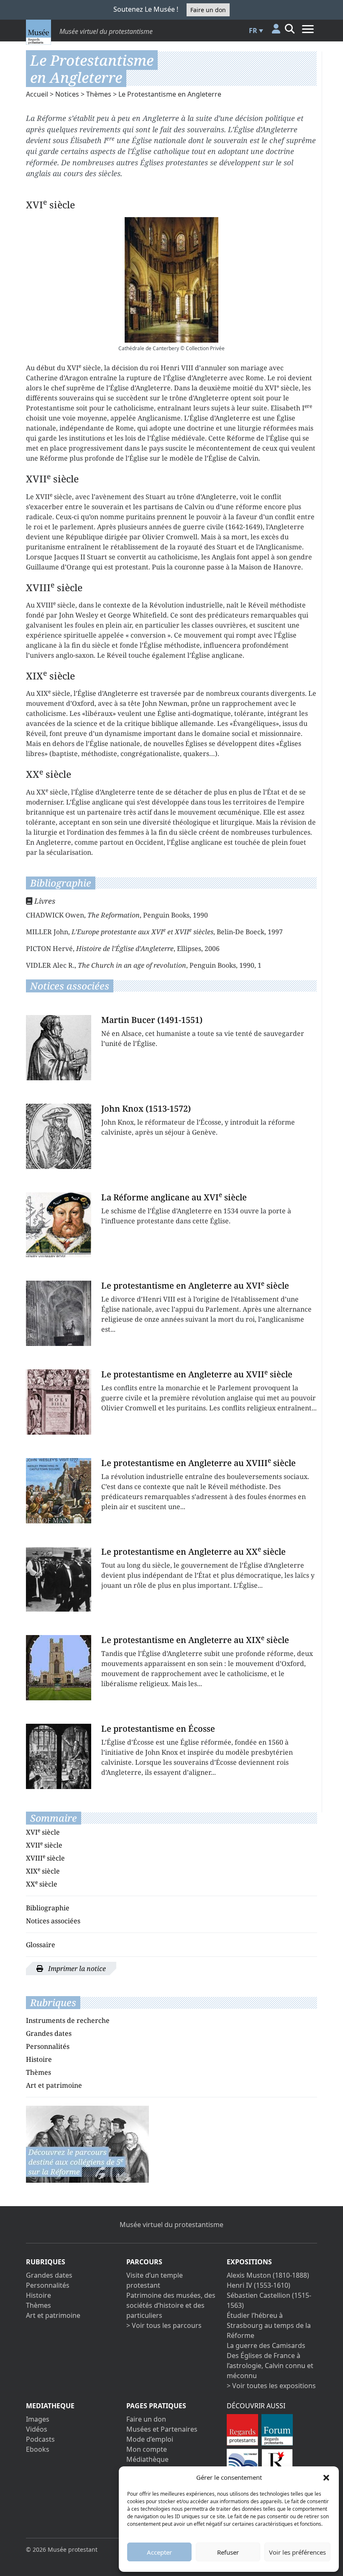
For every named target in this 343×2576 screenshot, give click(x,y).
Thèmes (99, 94)
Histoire (39, 2059)
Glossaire (41, 1945)
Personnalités (48, 2046)
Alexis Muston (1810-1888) (268, 2275)
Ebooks (38, 2449)
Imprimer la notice (76, 1969)
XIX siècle (43, 1871)
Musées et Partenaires (162, 2429)
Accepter (159, 2552)
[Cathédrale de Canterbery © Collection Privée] (171, 280)
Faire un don (208, 10)
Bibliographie (48, 1908)
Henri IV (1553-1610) (259, 2285)
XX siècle (42, 1884)
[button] (326, 2477)
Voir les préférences (297, 2552)
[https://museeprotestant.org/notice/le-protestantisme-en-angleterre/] (87, 2143)
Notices (67, 94)
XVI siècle (43, 1832)
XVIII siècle (45, 1858)
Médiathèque (147, 2459)
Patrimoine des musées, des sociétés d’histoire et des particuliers (171, 2305)
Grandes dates (49, 2033)
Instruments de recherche (68, 2020)
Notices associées (53, 1921)
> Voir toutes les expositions (271, 2386)
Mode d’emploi (150, 2439)
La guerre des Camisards (266, 2345)
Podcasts (40, 2439)
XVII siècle (44, 1845)
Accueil (37, 94)
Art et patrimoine (54, 2085)
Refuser (228, 2552)
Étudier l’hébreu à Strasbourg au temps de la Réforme (269, 2325)
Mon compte (147, 2449)
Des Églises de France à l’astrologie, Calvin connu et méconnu (270, 2366)
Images (38, 2419)
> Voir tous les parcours (164, 2325)
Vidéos (37, 2429)
